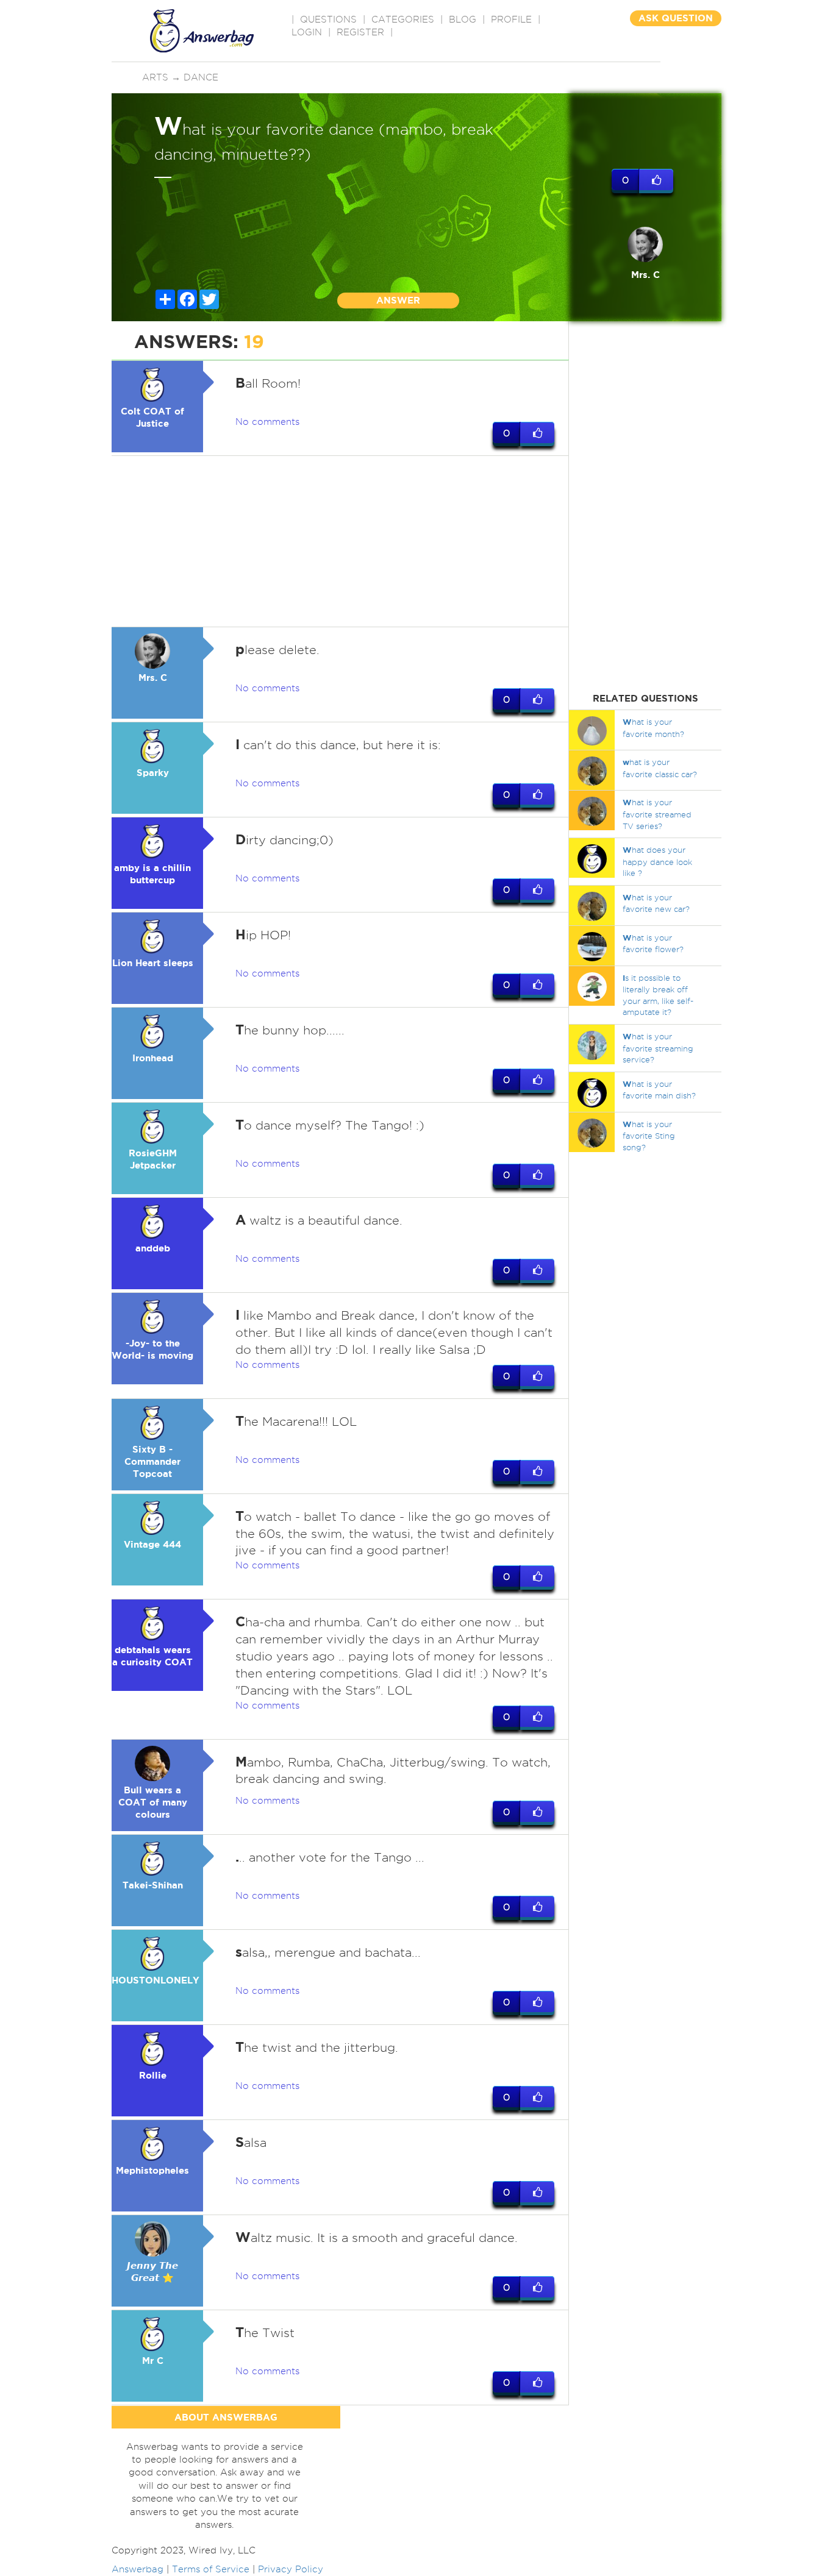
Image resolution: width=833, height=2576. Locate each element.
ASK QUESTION (676, 18)
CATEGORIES (403, 20)
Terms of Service (211, 2569)
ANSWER (398, 300)
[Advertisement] (340, 541)
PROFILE (511, 20)
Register (360, 32)
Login (307, 32)
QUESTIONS (328, 20)
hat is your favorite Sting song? (649, 1136)
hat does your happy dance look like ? (657, 861)
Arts (155, 77)
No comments (267, 422)
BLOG (463, 20)
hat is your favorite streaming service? (658, 1048)
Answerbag (138, 2569)
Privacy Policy (291, 2569)
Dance (201, 77)
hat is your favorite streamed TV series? (657, 814)
